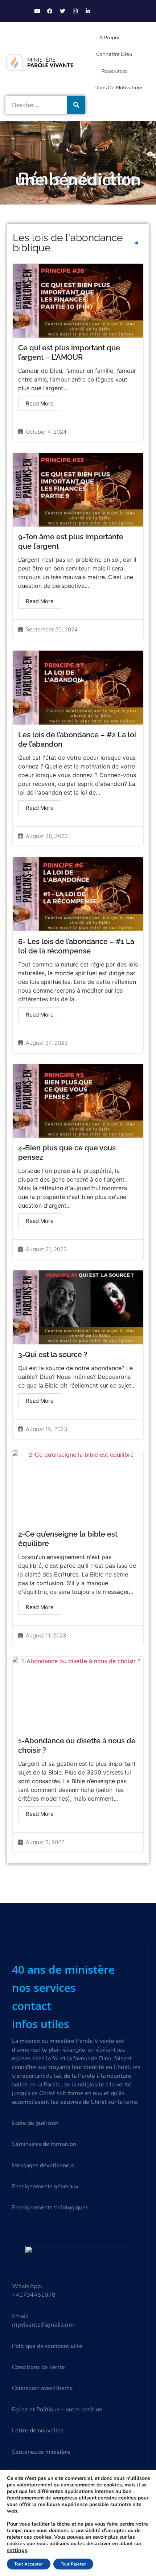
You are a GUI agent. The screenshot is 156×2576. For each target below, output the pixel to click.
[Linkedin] (88, 11)
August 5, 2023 (45, 1842)
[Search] (76, 105)
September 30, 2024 (52, 629)
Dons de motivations (119, 87)
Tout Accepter (29, 2564)
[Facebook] (50, 11)
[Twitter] (62, 11)
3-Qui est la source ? (53, 1355)
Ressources (114, 71)
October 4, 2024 (46, 432)
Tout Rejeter (73, 2564)
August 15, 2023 (46, 1429)
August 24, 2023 (47, 1043)
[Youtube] (37, 11)
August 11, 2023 (46, 1635)
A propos (110, 37)
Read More (40, 403)
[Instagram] (75, 11)
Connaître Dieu (114, 54)
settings (17, 2550)
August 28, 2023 (47, 836)
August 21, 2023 (46, 1249)
